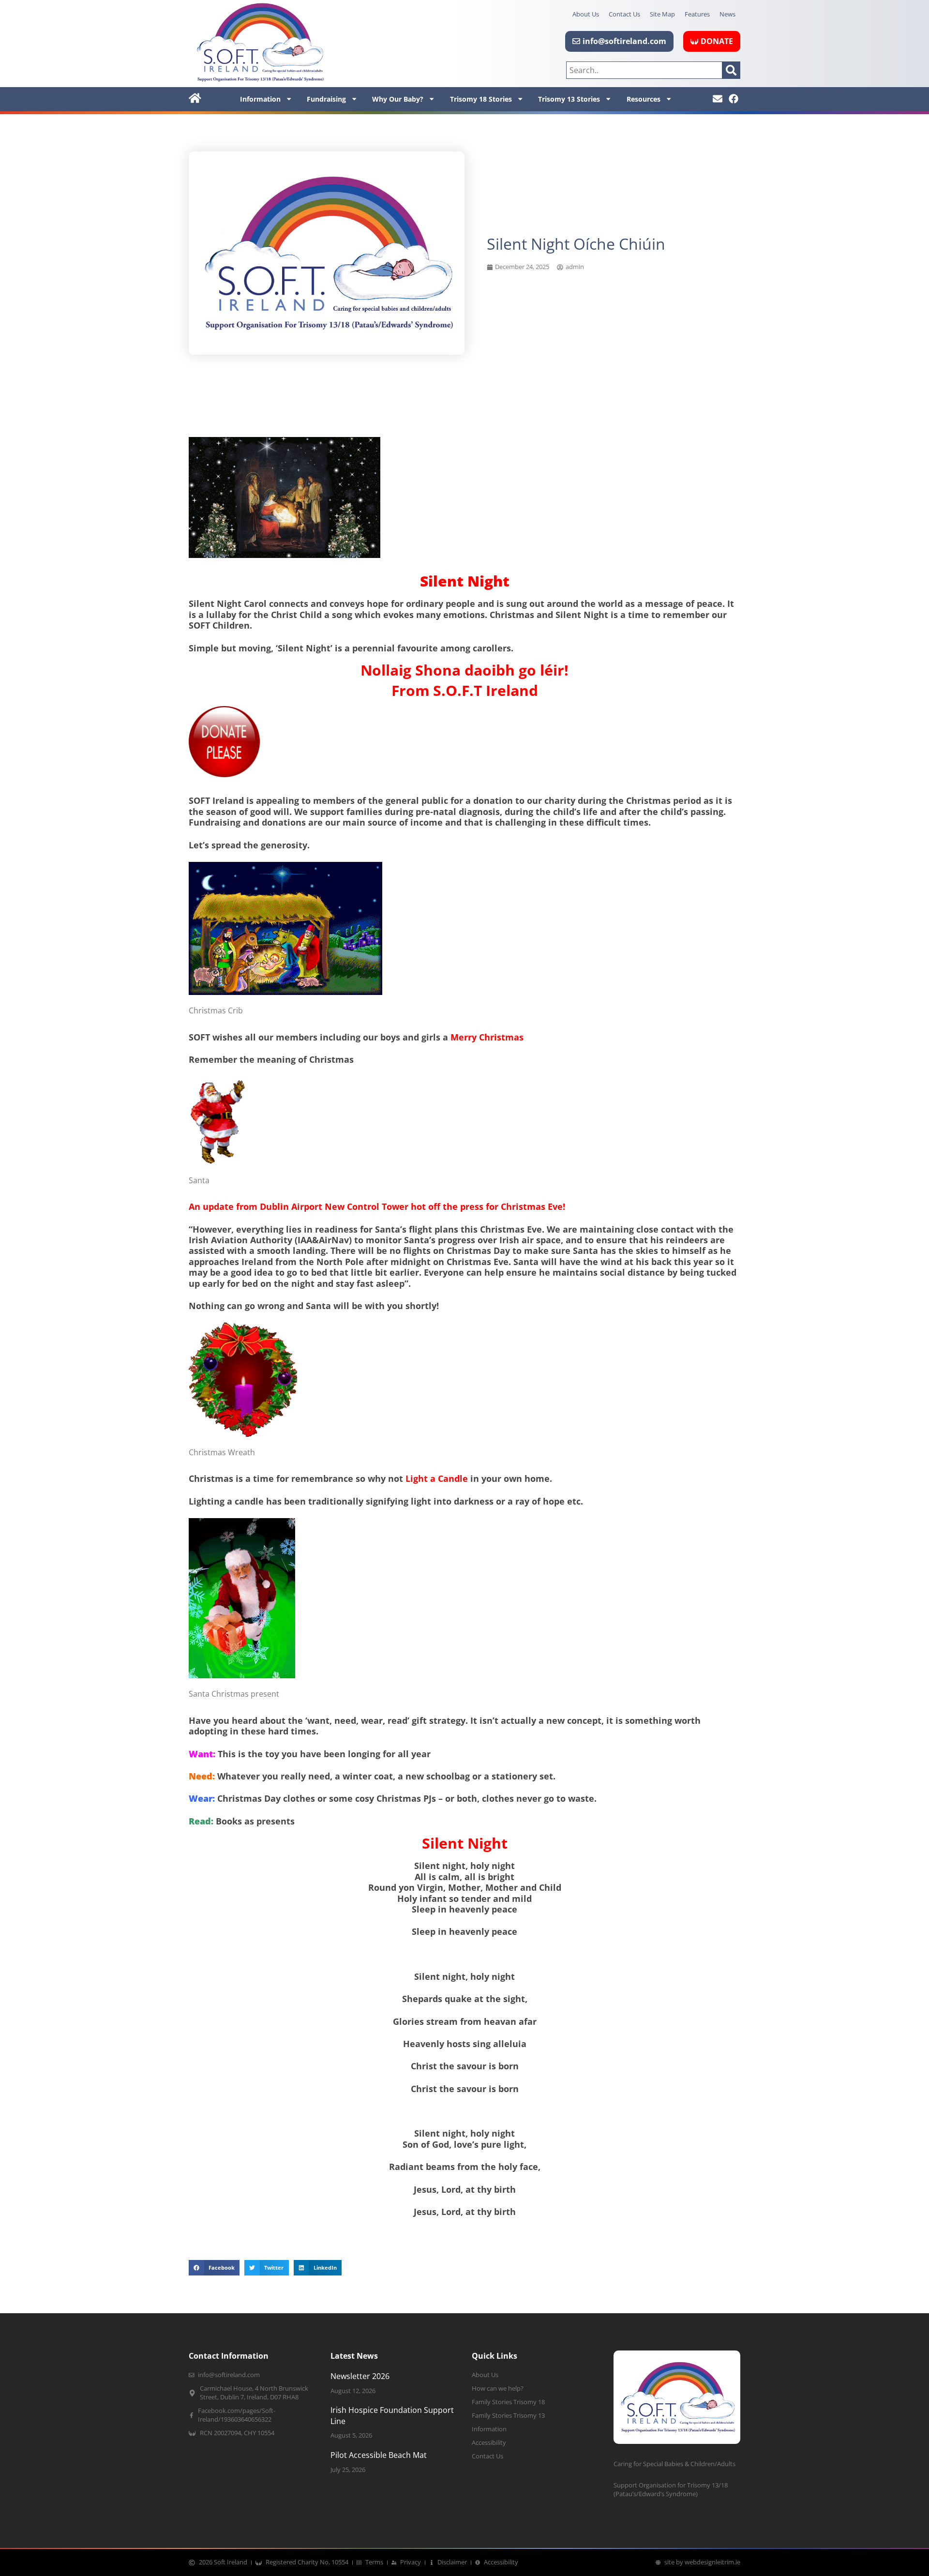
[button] (214, 2268)
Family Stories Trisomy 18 (508, 2402)
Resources (644, 99)
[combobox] (644, 70)
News (727, 14)
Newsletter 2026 (360, 2376)
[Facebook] (734, 99)
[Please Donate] (224, 774)
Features (697, 14)
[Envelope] (718, 99)
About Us (586, 14)
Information (260, 99)
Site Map (662, 14)
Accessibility (489, 2443)
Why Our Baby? (398, 99)
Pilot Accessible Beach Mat (379, 2455)
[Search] (731, 70)
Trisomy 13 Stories (569, 99)
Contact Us (624, 14)
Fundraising (326, 99)
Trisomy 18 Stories (481, 99)
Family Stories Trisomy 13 (508, 2416)
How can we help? (498, 2388)
